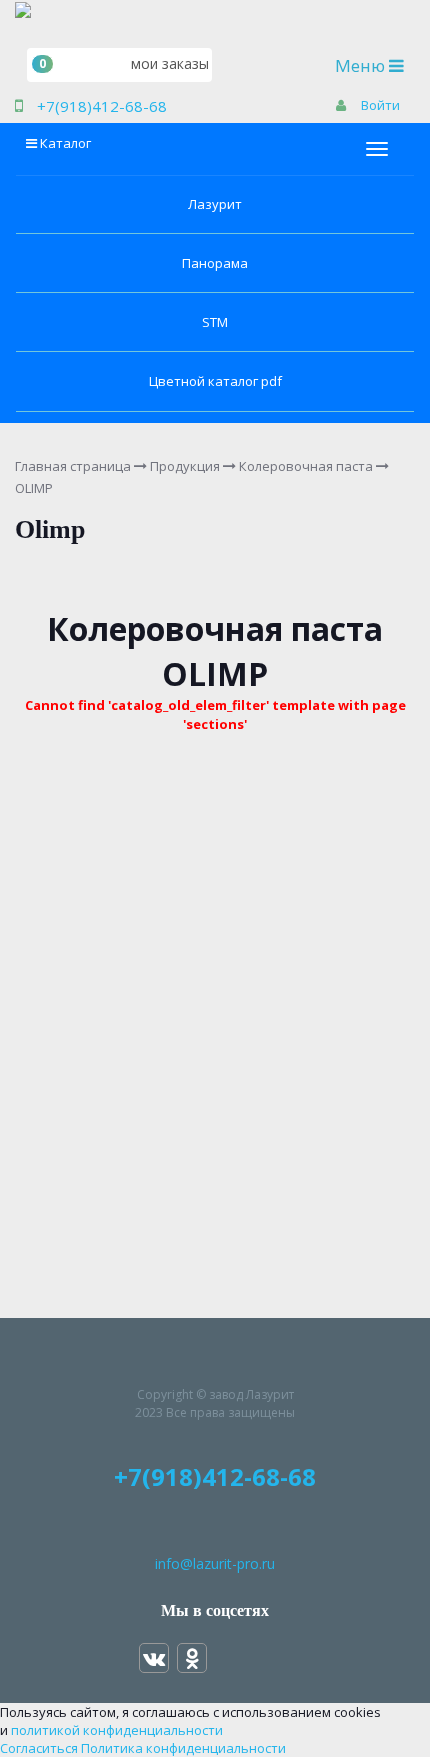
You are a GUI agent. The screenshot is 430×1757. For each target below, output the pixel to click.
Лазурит (215, 204)
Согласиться (39, 1748)
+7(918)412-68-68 (102, 106)
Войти (380, 105)
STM (215, 322)
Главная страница (73, 466)
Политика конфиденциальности (183, 1748)
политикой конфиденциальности (117, 1730)
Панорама (215, 263)
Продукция (185, 466)
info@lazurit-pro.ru (215, 1563)
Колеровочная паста (306, 466)
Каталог (65, 143)
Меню (374, 65)
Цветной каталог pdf (215, 381)
